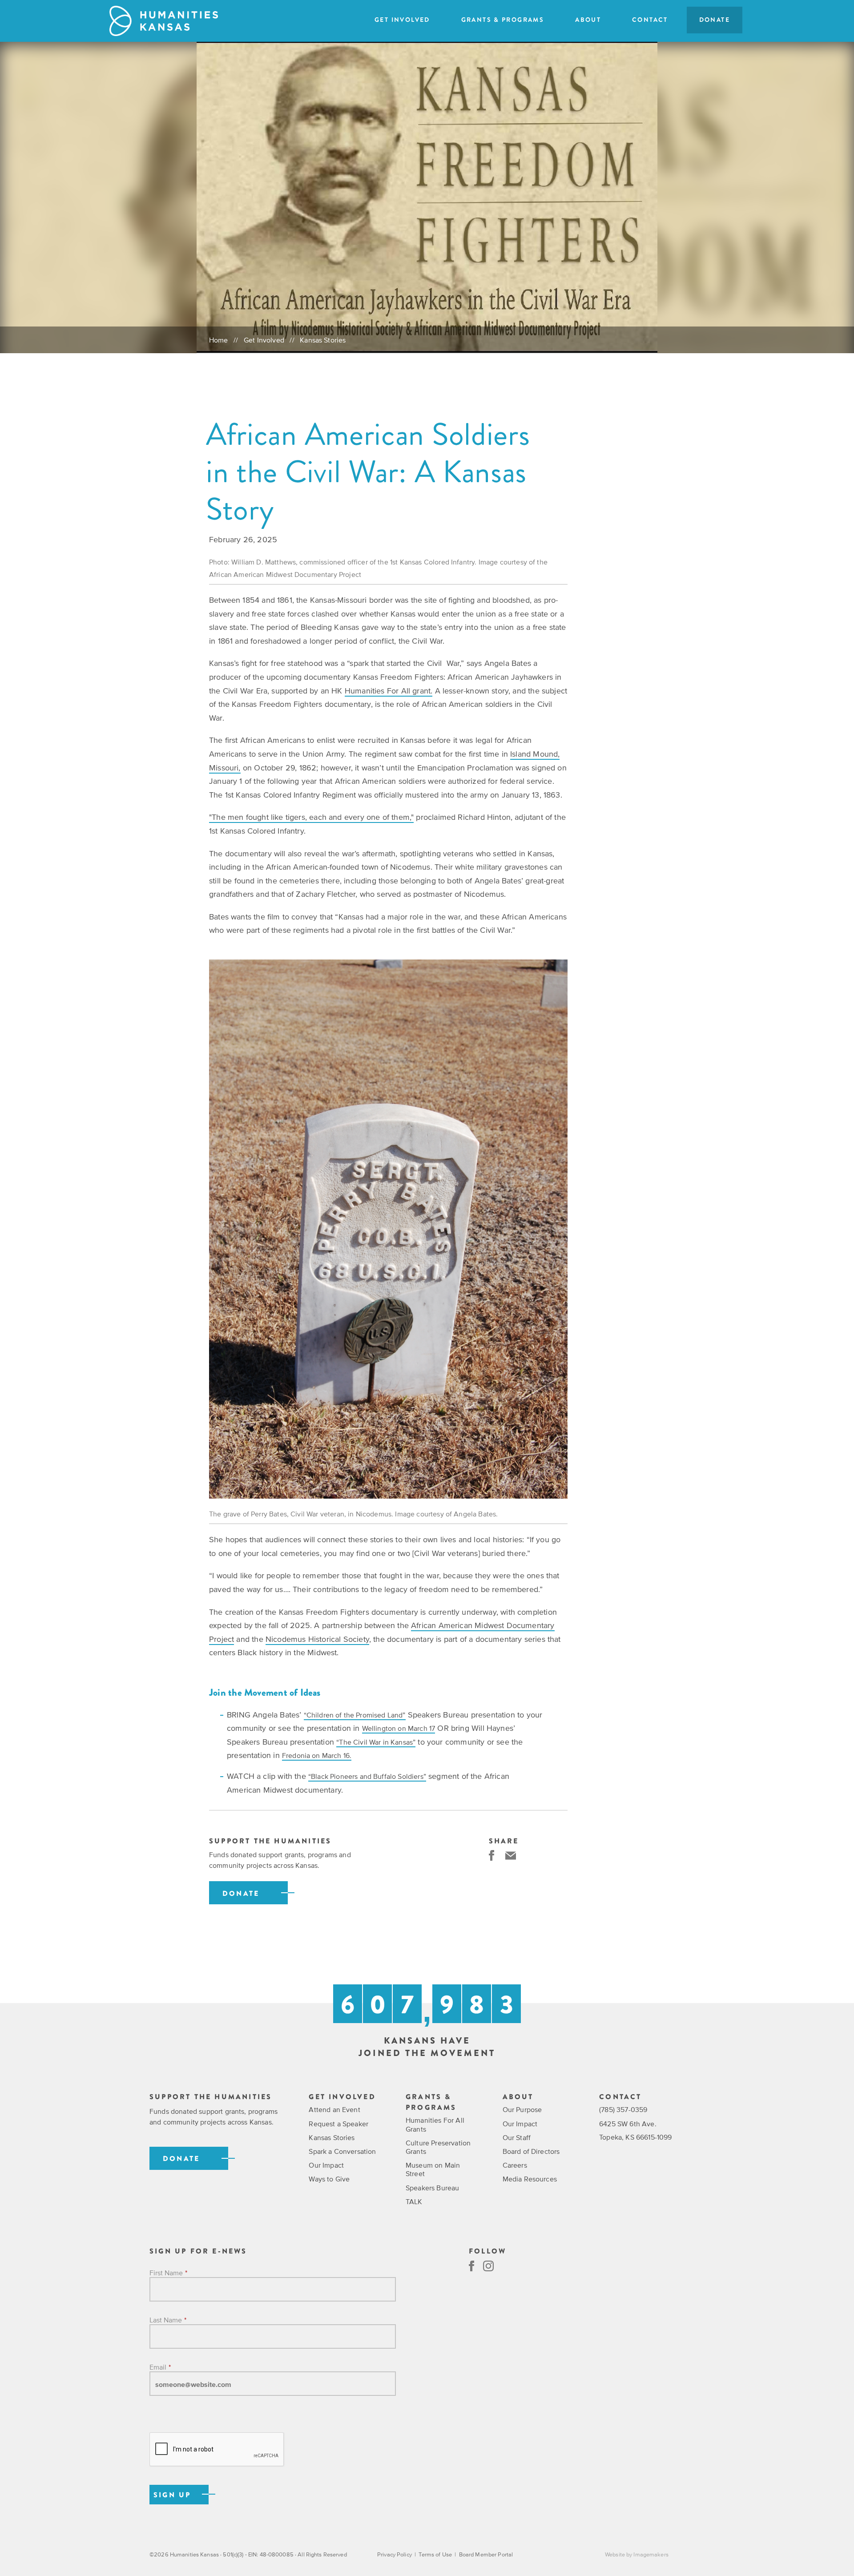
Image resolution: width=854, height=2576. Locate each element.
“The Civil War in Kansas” (376, 1742)
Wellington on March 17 (399, 1728)
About (588, 20)
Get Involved (402, 20)
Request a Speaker (338, 2124)
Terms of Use (435, 2554)
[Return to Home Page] (164, 21)
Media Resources (530, 2179)
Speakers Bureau (432, 2188)
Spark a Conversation (342, 2151)
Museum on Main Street (433, 2169)
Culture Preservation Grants (438, 2147)
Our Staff (517, 2137)
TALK (414, 2201)
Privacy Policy (395, 2554)
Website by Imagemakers (637, 2554)
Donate (715, 20)
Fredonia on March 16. (317, 1755)
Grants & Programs (503, 20)
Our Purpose (522, 2109)
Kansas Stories (323, 340)
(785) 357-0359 (623, 2109)
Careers (515, 2165)
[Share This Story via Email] (511, 1855)
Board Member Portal (486, 2554)
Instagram (488, 2266)
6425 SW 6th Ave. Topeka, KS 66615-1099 (635, 2130)
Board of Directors (531, 2151)
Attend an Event (334, 2109)
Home (219, 340)
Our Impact (326, 2165)
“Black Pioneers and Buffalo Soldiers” (367, 1776)
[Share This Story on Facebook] (491, 1855)
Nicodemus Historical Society (317, 1639)
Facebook (471, 2266)
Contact (650, 20)
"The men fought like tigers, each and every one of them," (311, 817)
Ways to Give (329, 2179)
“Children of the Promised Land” (355, 1715)
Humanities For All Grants (435, 2124)
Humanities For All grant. (389, 691)
